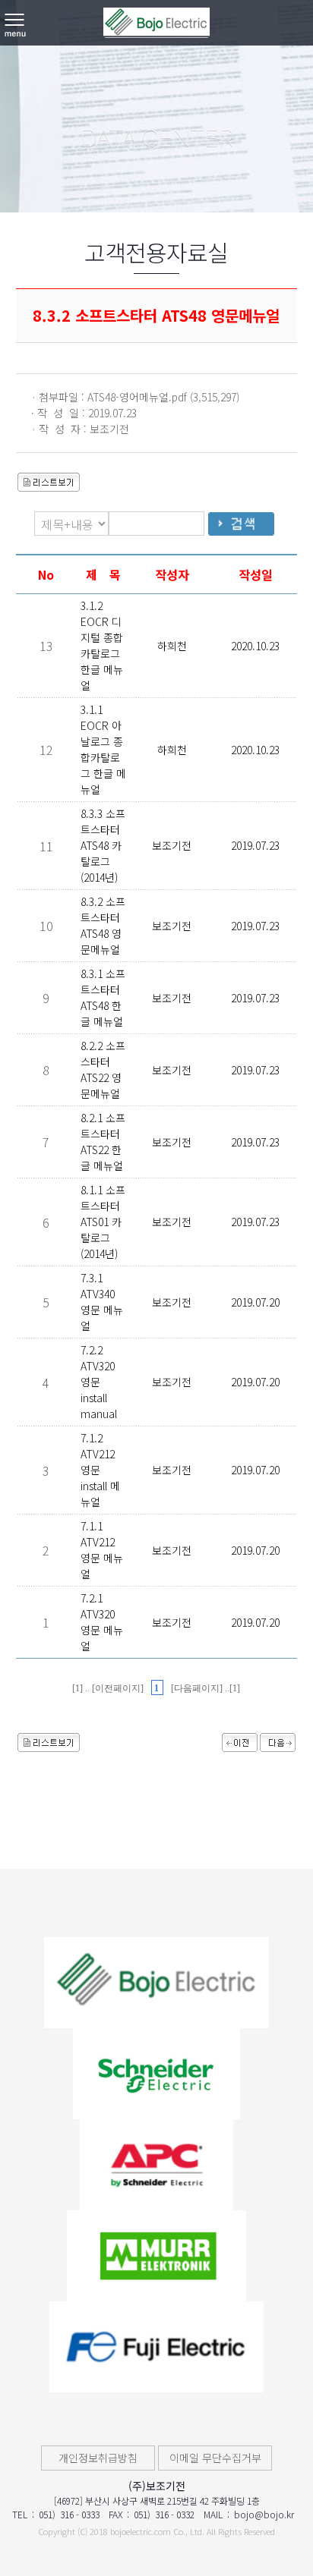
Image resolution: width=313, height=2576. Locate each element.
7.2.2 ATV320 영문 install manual (99, 1382)
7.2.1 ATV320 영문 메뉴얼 (102, 1622)
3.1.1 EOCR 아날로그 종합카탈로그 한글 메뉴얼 (103, 749)
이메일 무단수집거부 (215, 2458)
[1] (79, 1688)
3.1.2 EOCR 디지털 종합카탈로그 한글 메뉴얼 (102, 645)
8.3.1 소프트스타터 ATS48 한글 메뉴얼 (103, 997)
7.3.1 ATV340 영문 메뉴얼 (102, 1302)
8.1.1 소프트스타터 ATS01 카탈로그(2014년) (103, 1222)
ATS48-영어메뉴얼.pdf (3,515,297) (163, 397)
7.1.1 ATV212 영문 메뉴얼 (102, 1550)
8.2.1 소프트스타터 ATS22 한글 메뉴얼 (103, 1142)
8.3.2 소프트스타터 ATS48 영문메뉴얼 (103, 925)
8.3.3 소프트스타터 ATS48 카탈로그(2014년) (103, 845)
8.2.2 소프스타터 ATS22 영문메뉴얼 (103, 1069)
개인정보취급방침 (98, 2458)
